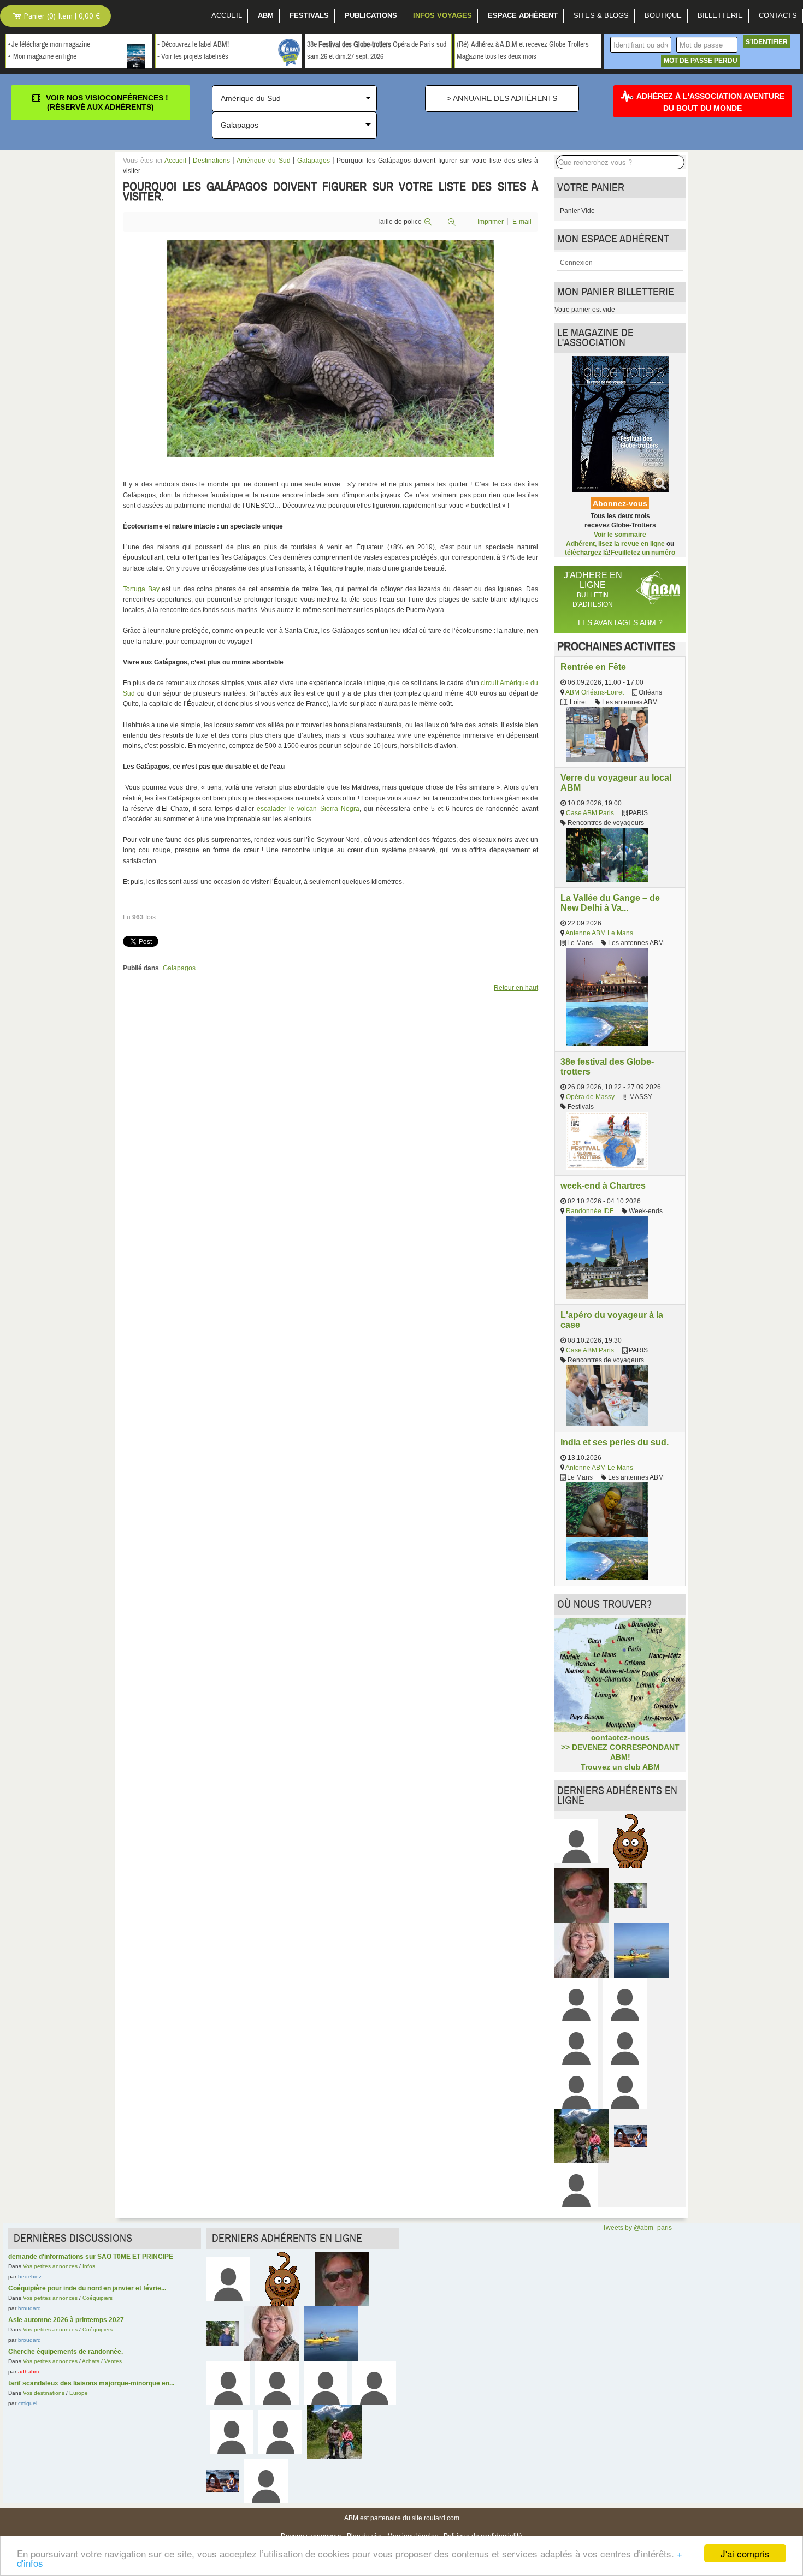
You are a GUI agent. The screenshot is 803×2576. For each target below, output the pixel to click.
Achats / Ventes (102, 2361)
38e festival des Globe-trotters (607, 1066)
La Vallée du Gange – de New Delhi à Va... (610, 903)
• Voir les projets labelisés (193, 57)
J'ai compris (745, 2553)
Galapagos (314, 161)
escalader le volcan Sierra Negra (308, 809)
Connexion (576, 263)
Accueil (175, 161)
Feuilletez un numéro (643, 553)
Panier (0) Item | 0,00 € (61, 16)
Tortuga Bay (141, 589)
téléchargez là (587, 553)
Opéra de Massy (590, 1097)
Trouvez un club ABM (620, 1767)
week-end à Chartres (603, 1185)
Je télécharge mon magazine (51, 45)
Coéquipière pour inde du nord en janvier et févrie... (87, 2288)
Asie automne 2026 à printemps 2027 (66, 2320)
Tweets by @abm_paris (637, 2228)
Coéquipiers (98, 2298)
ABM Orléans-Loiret (595, 692)
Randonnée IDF (590, 1211)
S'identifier (767, 41)
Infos (89, 2266)
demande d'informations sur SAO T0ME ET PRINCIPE (91, 2257)
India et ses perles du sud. (615, 1442)
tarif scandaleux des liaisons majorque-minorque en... (91, 2383)
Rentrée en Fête (593, 667)
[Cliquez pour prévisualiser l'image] (330, 348)
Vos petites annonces (50, 2266)
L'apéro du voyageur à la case (612, 1320)
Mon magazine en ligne (45, 57)
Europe (79, 2393)
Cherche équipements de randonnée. (66, 2352)
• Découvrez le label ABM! (193, 45)
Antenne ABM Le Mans (599, 933)
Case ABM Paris (590, 813)
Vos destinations (44, 2393)
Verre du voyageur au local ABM (616, 782)
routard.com (442, 2518)
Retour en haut (516, 988)
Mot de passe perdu (701, 61)
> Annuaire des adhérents (502, 98)
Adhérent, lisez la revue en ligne (615, 544)
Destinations (211, 161)
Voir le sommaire (620, 535)
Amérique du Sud (264, 161)
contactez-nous (620, 1737)
